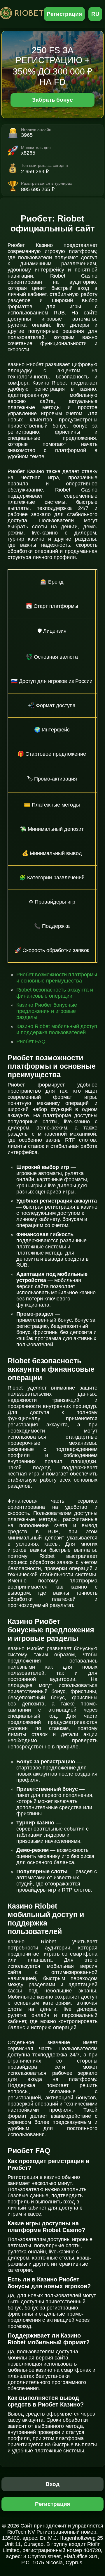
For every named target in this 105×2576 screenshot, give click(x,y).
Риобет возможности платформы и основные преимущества (57, 978)
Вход (53, 2484)
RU (95, 14)
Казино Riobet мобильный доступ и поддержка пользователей (57, 1029)
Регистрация (64, 14)
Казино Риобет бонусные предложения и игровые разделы (47, 1011)
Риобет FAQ (31, 1042)
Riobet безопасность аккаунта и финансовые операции (55, 993)
